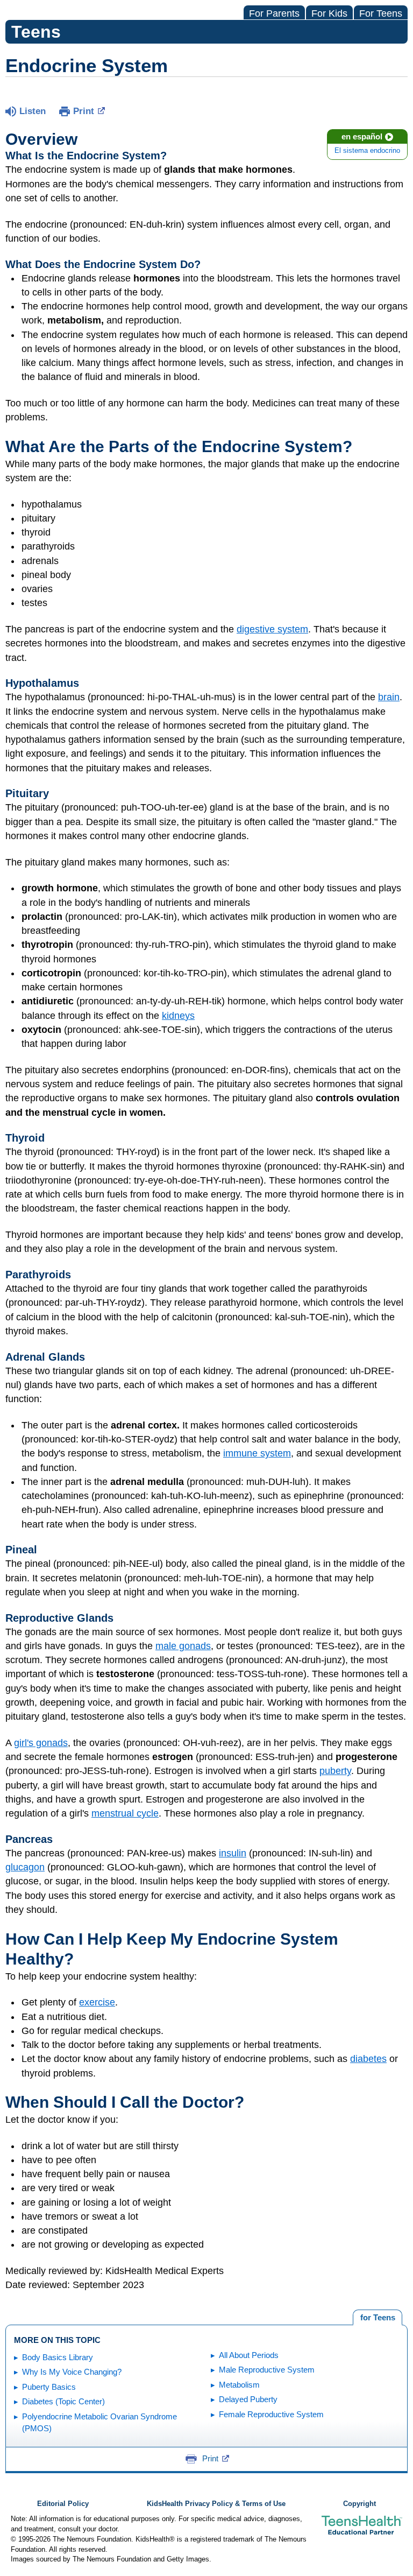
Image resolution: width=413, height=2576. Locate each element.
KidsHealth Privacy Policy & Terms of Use (216, 2504)
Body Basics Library (58, 2357)
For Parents (274, 13)
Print (84, 111)
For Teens (381, 13)
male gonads (183, 1646)
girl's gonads (41, 1743)
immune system (257, 1453)
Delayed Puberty (248, 2399)
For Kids (329, 13)
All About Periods (249, 2355)
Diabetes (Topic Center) (63, 2401)
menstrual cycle (125, 1813)
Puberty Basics (49, 2387)
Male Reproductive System (267, 2370)
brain (389, 697)
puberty (335, 1771)
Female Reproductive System (271, 2414)
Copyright (359, 2504)
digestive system (272, 629)
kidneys (178, 1016)
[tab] (378, 2318)
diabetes (368, 2059)
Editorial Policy (63, 2504)
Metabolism (239, 2385)
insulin (233, 1853)
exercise (97, 2002)
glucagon (25, 1867)
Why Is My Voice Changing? (72, 2372)
